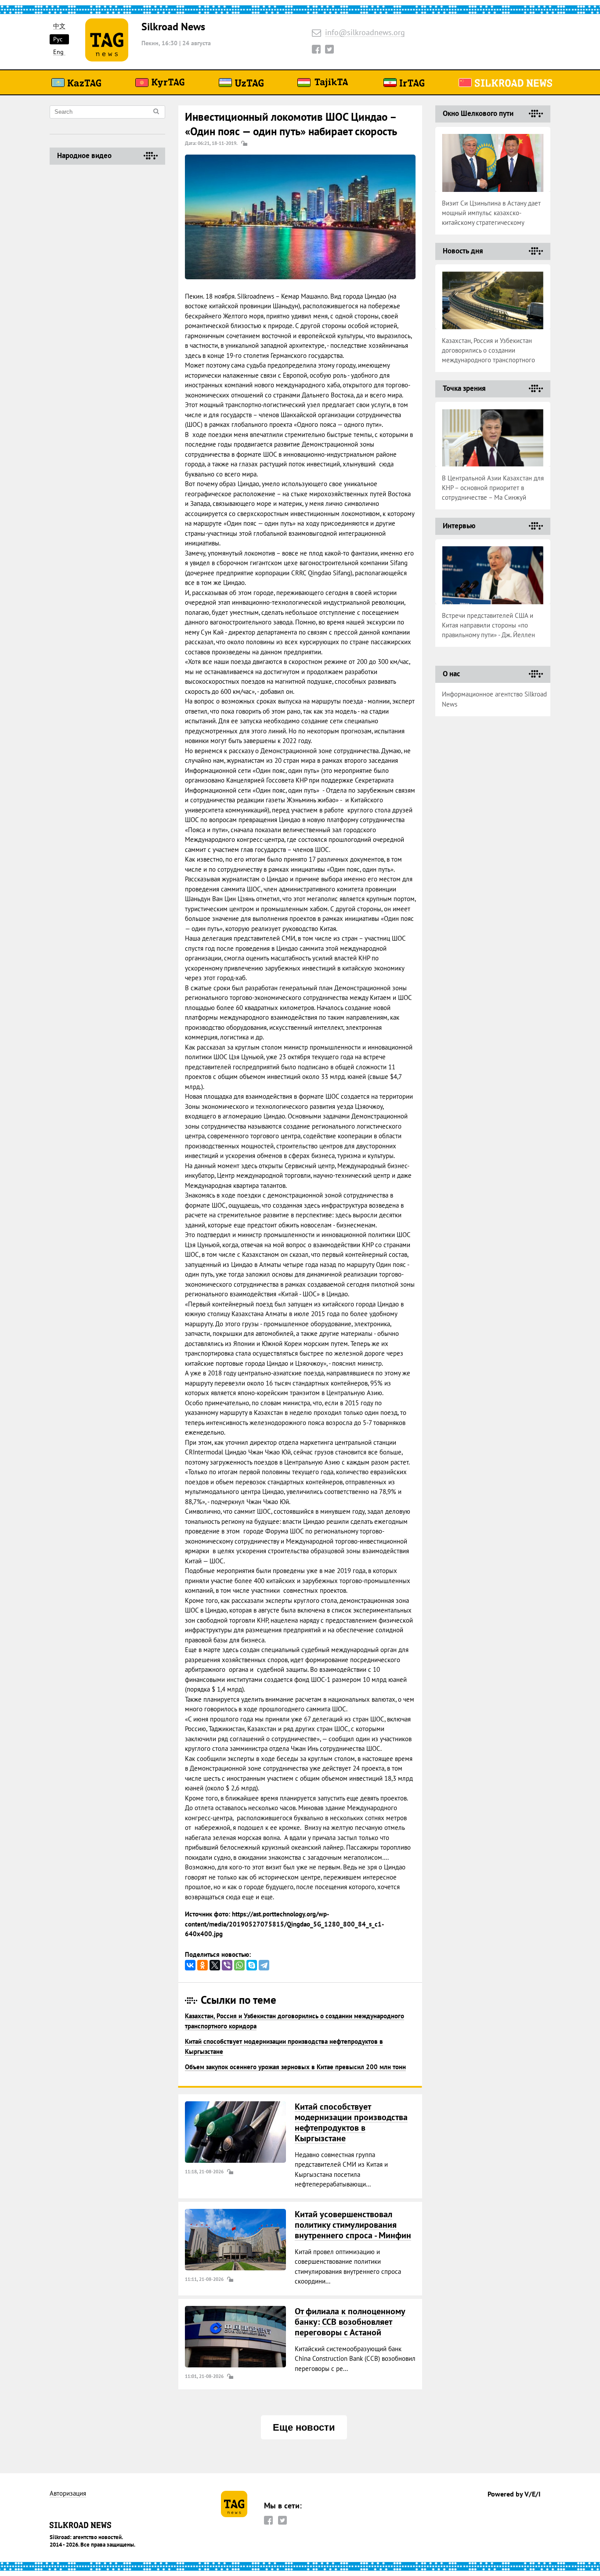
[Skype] (252, 1965)
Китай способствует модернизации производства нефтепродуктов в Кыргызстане (351, 2122)
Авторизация (68, 2494)
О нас (451, 674)
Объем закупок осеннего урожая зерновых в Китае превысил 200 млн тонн (295, 2067)
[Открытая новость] (235, 2132)
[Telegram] (264, 1965)
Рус (58, 39)
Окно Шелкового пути (478, 113)
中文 (59, 26)
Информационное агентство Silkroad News (494, 699)
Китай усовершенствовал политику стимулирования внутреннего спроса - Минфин (353, 2225)
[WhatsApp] (239, 1965)
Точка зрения (464, 388)
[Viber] (227, 1965)
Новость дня (463, 251)
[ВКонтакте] (190, 1965)
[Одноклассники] (202, 1965)
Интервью (459, 526)
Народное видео (84, 155)
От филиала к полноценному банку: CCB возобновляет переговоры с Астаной (350, 2322)
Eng (58, 52)
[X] (215, 1965)
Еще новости (304, 2427)
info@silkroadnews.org (365, 33)
